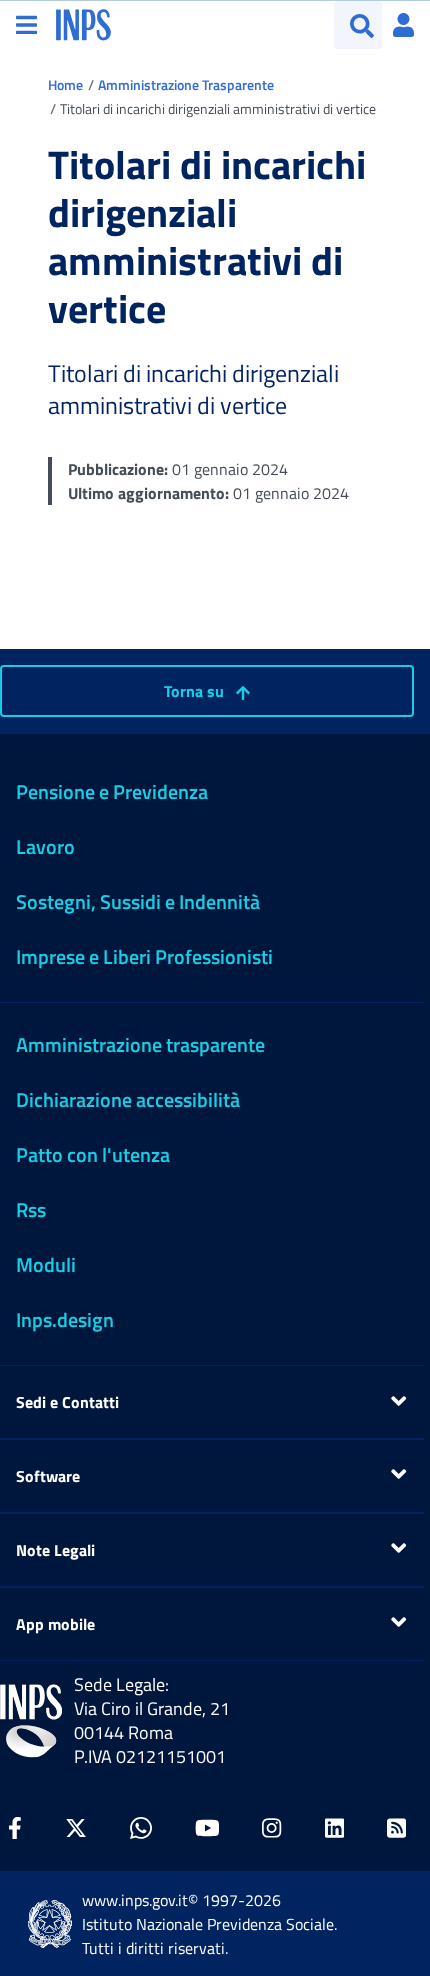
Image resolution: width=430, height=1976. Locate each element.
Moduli (46, 1264)
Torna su (196, 691)
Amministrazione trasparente (140, 1044)
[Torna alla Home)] (31, 1721)
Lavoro (45, 846)
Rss (31, 1209)
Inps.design (65, 1319)
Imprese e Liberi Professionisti (144, 956)
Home (65, 84)
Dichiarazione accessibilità (128, 1099)
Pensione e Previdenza (112, 791)
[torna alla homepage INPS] (83, 23)
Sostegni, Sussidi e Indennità (138, 901)
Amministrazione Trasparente (186, 84)
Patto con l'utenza (93, 1154)
